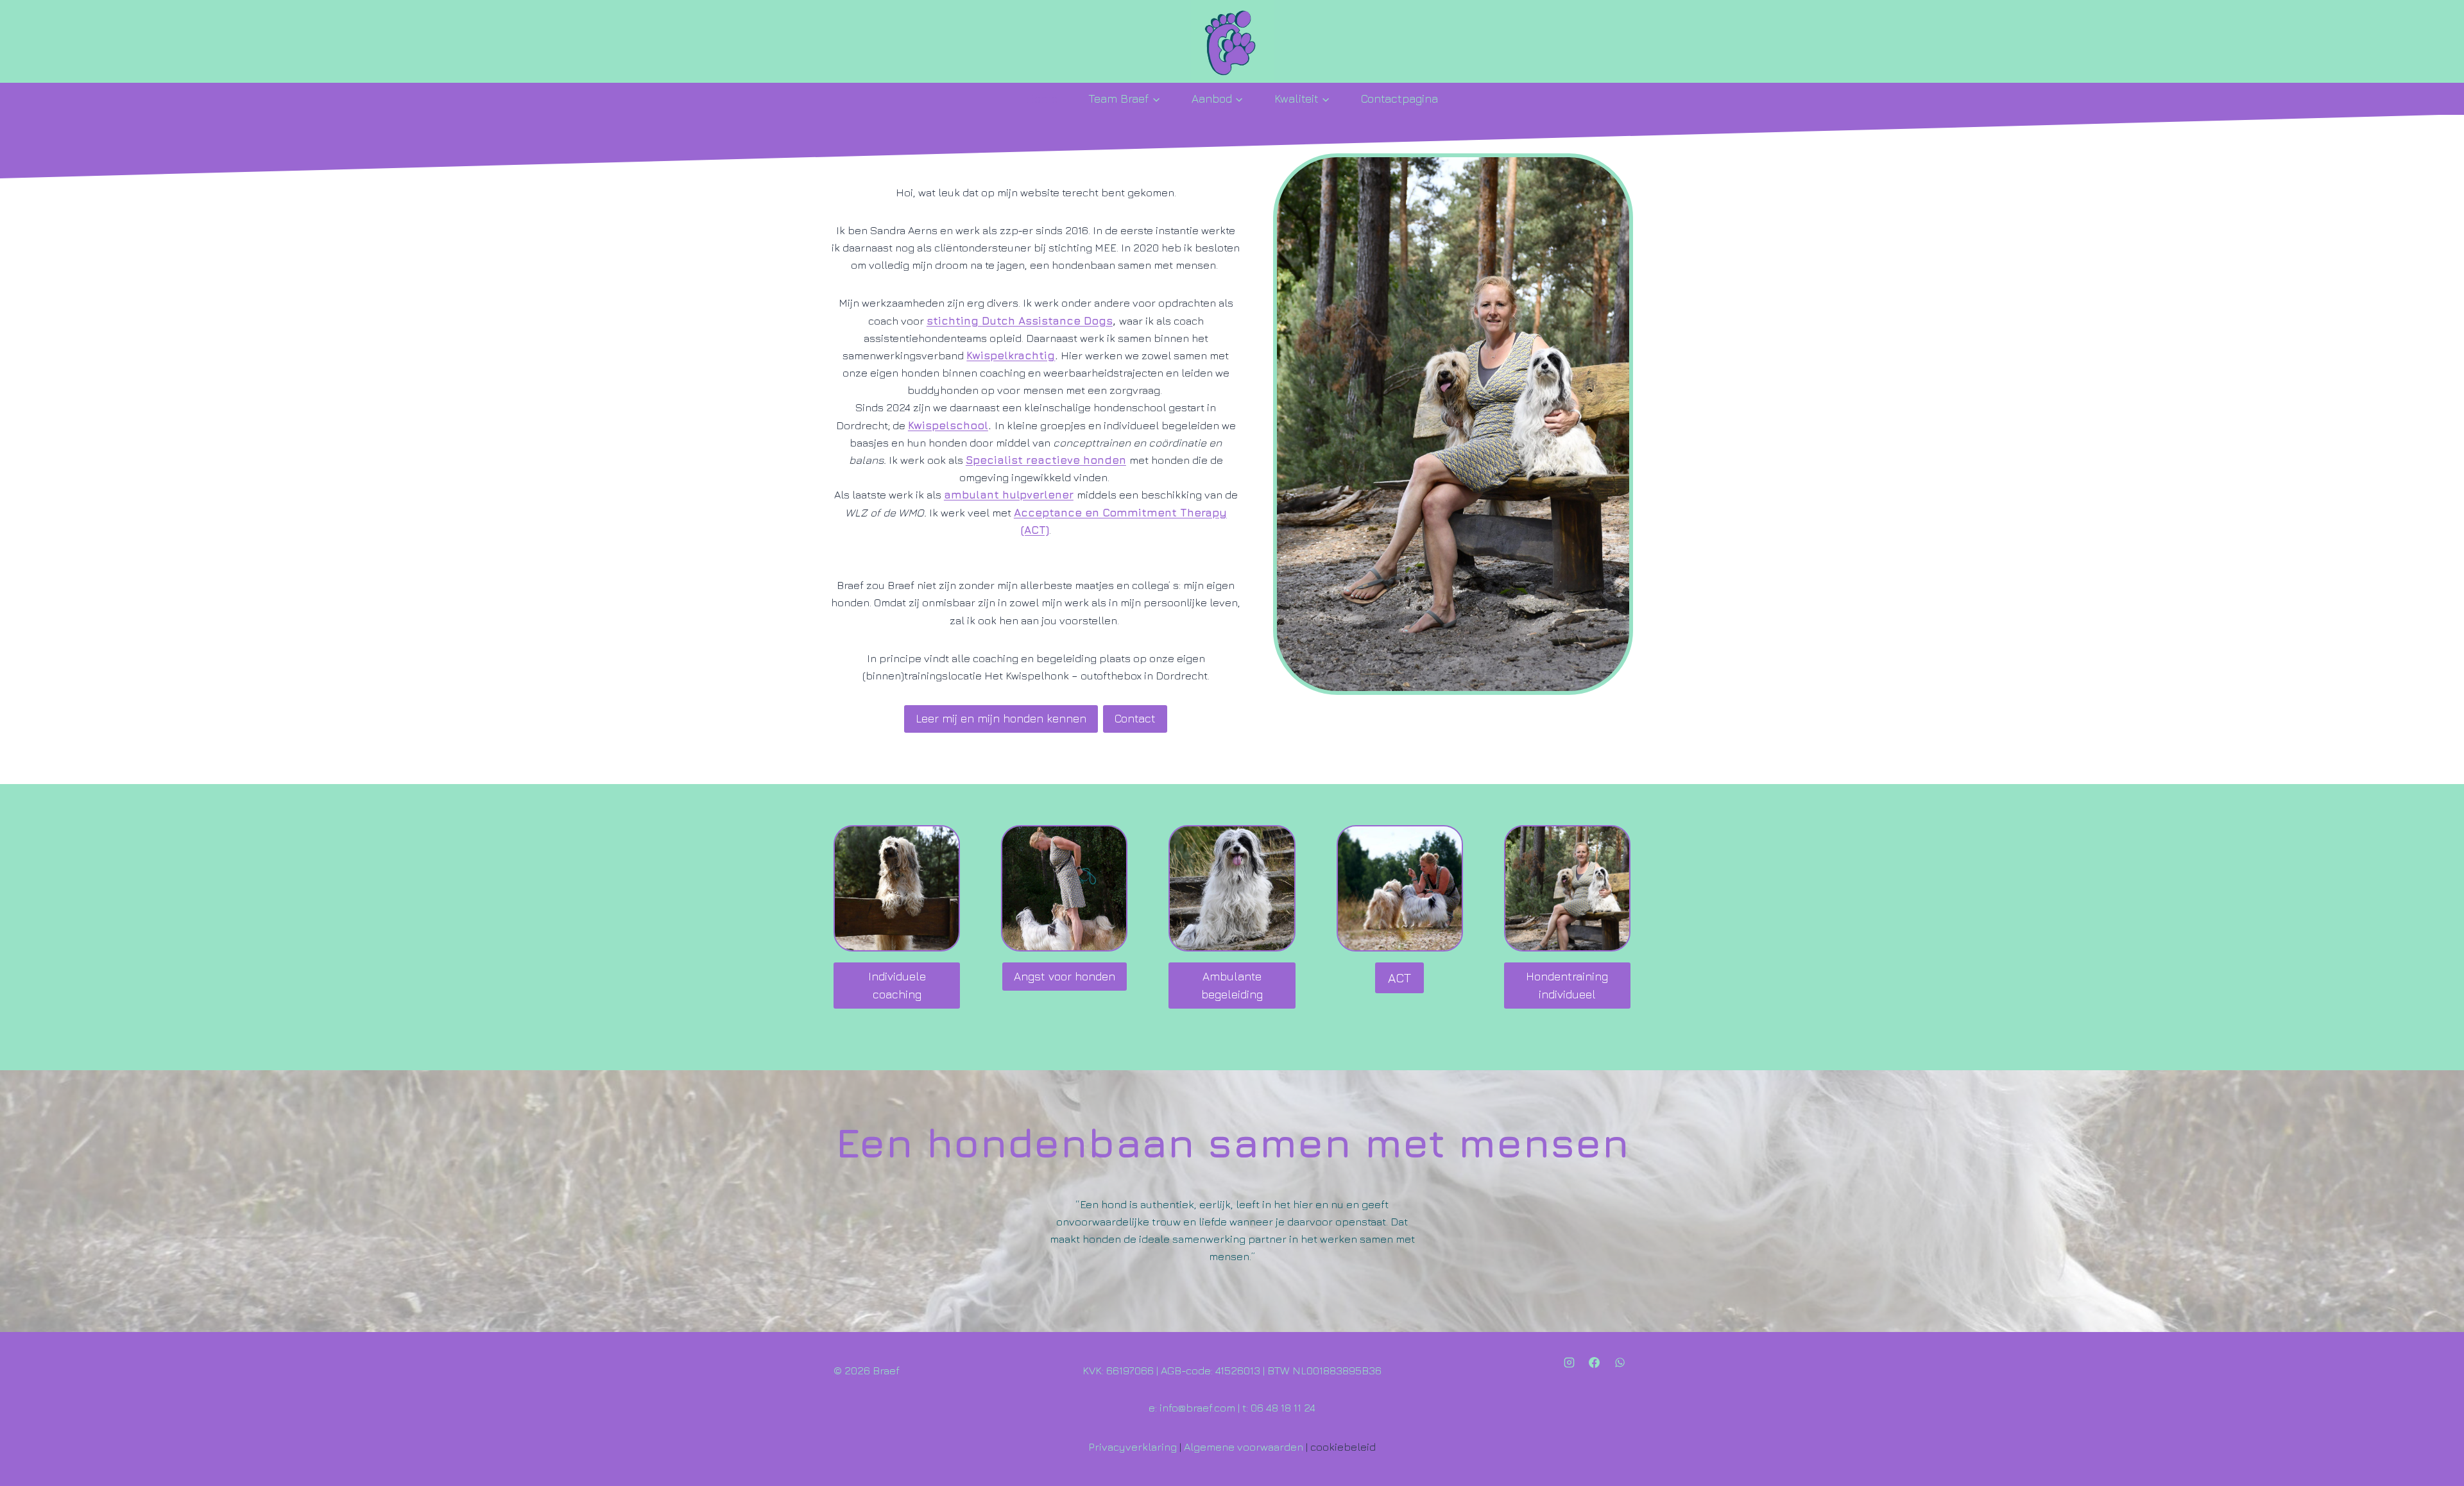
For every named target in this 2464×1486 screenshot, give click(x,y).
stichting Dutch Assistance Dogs (1020, 321)
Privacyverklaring (1133, 1447)
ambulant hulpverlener (1009, 495)
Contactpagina (1399, 98)
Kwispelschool (948, 425)
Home (1042, 98)
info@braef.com (1196, 1408)
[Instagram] (1570, 1362)
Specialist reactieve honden (1046, 460)
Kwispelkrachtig (1011, 355)
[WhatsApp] (1620, 1362)
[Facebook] (1595, 1362)
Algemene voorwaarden (1244, 1447)
